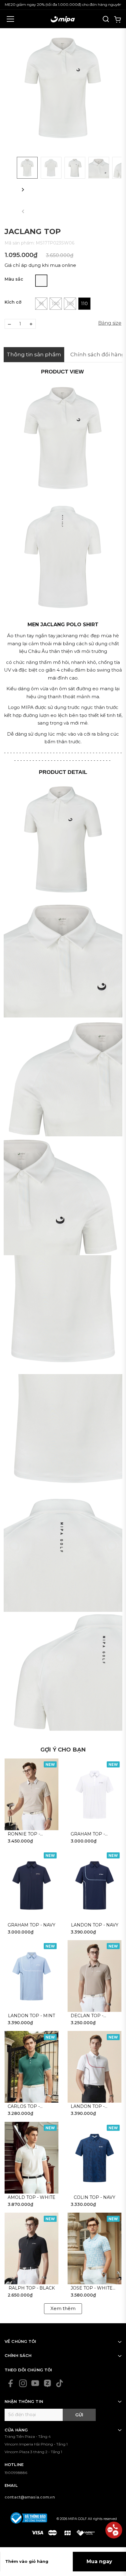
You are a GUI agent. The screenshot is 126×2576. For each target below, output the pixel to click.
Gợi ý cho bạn (63, 1750)
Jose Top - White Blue (92, 2288)
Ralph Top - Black (32, 2288)
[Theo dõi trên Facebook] (11, 2383)
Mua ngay (99, 2561)
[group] (63, 89)
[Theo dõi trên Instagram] (23, 2383)
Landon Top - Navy (95, 1925)
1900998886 (16, 2473)
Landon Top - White (88, 2107)
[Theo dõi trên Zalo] (47, 2383)
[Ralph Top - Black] (31, 2249)
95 (41, 304)
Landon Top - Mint (31, 2016)
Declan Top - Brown (87, 2016)
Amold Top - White (31, 2197)
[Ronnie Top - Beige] (31, 1794)
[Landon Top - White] (94, 2067)
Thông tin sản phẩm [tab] (34, 354)
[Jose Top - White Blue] (94, 2249)
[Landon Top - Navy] (94, 1885)
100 (56, 304)
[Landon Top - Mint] (31, 1976)
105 (70, 304)
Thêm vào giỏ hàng (27, 2561)
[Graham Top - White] (94, 1794)
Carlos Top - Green (24, 2107)
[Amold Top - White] (31, 2158)
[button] (23, 189)
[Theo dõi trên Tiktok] (60, 2383)
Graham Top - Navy (31, 1925)
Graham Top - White (88, 1834)
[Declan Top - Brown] (94, 1976)
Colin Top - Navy (94, 2197)
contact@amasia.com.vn (30, 2497)
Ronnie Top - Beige (24, 1834)
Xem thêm (63, 2308)
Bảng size (110, 323)
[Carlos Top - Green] (31, 2067)
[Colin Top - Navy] (94, 2158)
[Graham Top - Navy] (31, 1885)
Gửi (79, 2415)
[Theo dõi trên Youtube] (35, 2383)
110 (84, 304)
